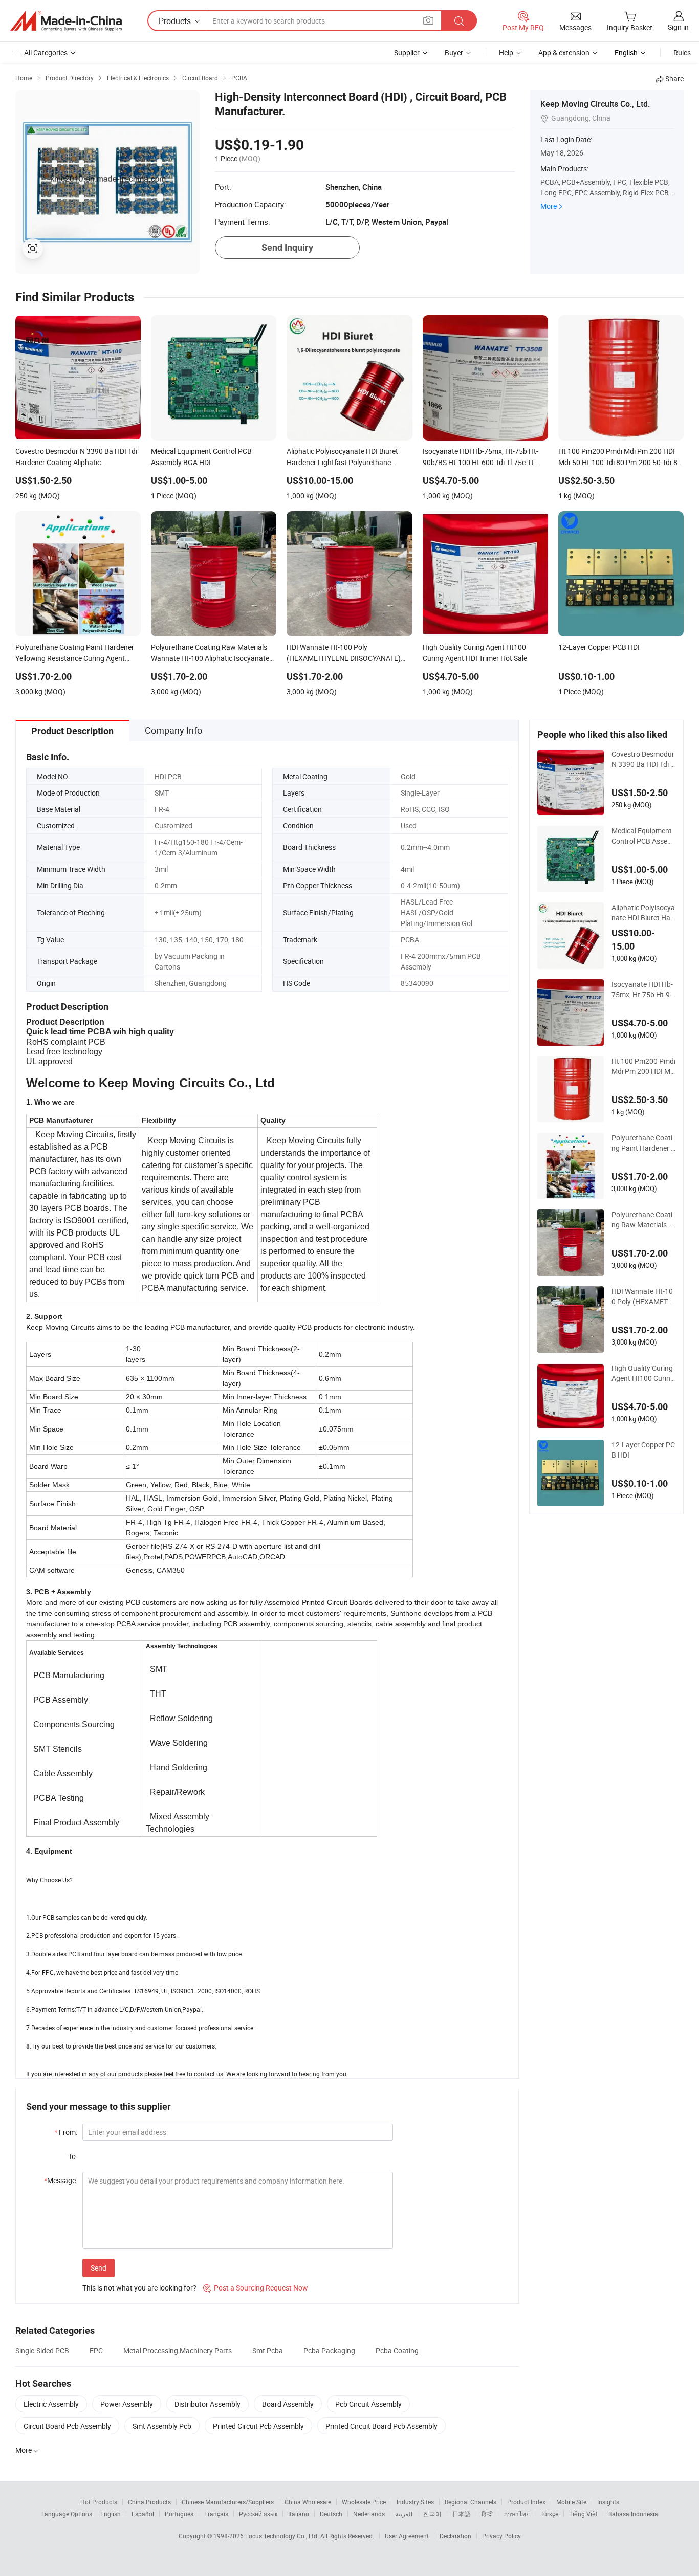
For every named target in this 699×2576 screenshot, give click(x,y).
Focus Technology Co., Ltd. (283, 2536)
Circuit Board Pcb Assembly (67, 2426)
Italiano (299, 2514)
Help (506, 52)
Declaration (455, 2536)
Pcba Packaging (329, 2351)
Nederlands (369, 2514)
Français (216, 2514)
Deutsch (331, 2514)
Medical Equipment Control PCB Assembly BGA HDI (642, 836)
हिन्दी (487, 2514)
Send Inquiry (287, 247)
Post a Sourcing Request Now (256, 2288)
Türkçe (549, 2514)
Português (179, 2514)
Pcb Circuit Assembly (368, 2404)
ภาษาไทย (517, 2514)
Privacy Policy (501, 2536)
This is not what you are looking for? (139, 2288)
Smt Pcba (268, 2351)
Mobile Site (571, 2502)
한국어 (432, 2514)
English (111, 2514)
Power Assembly (127, 2404)
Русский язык (258, 2514)
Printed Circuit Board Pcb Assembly (381, 2426)
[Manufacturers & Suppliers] (66, 21)
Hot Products (99, 2502)
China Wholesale (308, 2502)
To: (73, 2156)
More (549, 206)
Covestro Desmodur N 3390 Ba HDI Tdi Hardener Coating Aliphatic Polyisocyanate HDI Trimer (643, 759)
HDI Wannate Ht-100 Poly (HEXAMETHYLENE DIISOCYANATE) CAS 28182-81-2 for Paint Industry (643, 1296)
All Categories (46, 52)
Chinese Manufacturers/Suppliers (228, 2502)
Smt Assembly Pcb (162, 2426)
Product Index (526, 2502)
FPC (96, 2351)
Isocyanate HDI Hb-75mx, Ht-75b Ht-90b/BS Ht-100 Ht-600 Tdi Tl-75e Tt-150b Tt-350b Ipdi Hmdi (643, 989)
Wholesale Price (364, 2502)
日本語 (462, 2514)
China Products (149, 2502)
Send (99, 2268)
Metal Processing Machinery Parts (178, 2351)
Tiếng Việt (583, 2514)
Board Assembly (288, 2404)
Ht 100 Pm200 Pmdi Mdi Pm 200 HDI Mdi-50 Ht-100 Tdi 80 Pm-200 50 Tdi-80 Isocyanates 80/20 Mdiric (643, 1066)
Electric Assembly (51, 2404)
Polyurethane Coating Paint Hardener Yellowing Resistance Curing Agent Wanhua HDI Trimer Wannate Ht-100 (643, 1143)
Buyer (454, 52)
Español (143, 2514)
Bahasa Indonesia (633, 2514)
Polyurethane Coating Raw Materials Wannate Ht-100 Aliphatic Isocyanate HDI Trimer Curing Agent (643, 1220)
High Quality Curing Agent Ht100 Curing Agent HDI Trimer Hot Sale (643, 1373)
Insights (608, 2502)
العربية (404, 2514)
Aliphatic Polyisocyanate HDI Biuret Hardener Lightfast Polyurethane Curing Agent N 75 (643, 913)
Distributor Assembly (207, 2404)
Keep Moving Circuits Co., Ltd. (595, 104)
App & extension (564, 52)
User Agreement (407, 2536)
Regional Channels (471, 2502)
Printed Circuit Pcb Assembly (258, 2426)
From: (66, 2132)
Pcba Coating (397, 2351)
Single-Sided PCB (42, 2351)
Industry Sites (415, 2502)
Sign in (678, 27)
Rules (682, 52)
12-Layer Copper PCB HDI (643, 1450)
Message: (61, 2180)
